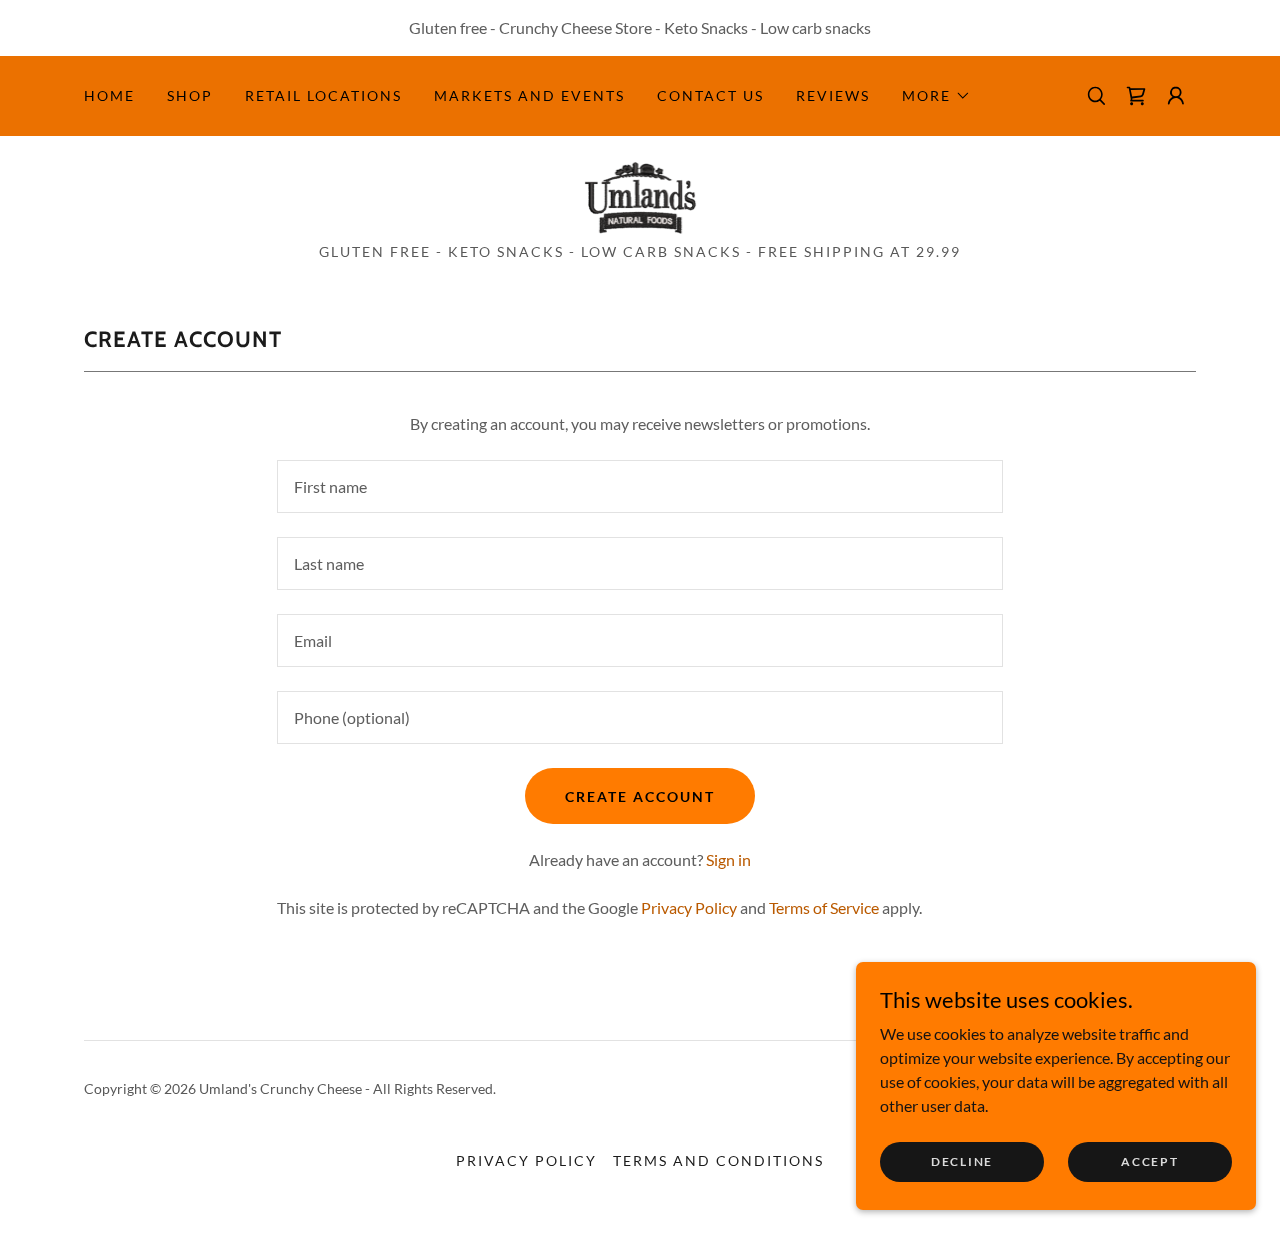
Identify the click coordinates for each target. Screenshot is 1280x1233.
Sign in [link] (728, 859)
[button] (936, 96)
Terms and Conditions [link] (718, 1160)
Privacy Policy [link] (689, 907)
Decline (962, 1161)
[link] (640, 195)
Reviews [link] (833, 95)
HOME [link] (109, 95)
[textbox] (639, 486)
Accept (1149, 1161)
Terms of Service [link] (824, 907)
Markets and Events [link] (529, 95)
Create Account (640, 796)
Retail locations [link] (323, 95)
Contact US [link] (710, 95)
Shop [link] (190, 95)
